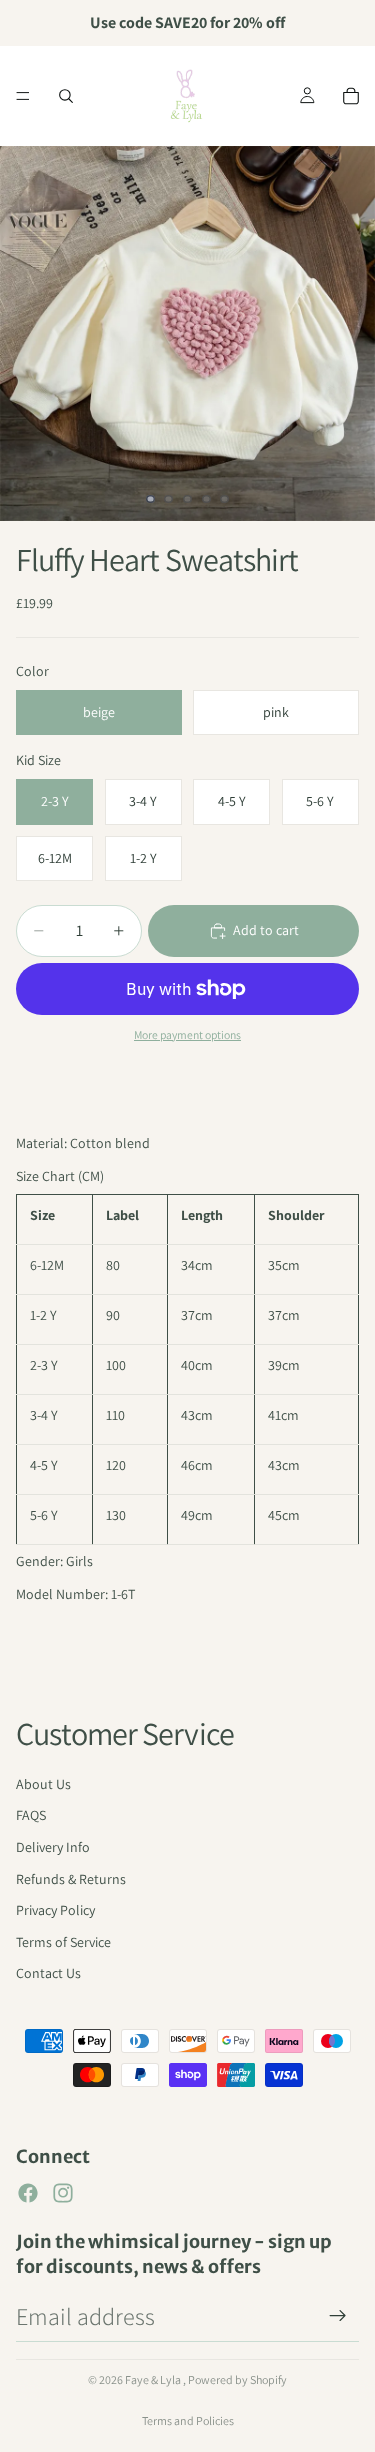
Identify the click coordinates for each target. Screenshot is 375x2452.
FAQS (31, 1815)
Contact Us (48, 1973)
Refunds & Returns (71, 1879)
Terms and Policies (188, 2420)
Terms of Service (63, 1942)
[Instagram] (63, 2193)
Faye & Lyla (154, 2379)
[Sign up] (338, 2316)
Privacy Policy (55, 1910)
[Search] (66, 96)
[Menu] (23, 96)
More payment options (187, 1034)
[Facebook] (28, 2193)
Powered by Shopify (237, 2379)
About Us (43, 1784)
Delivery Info (53, 1847)
